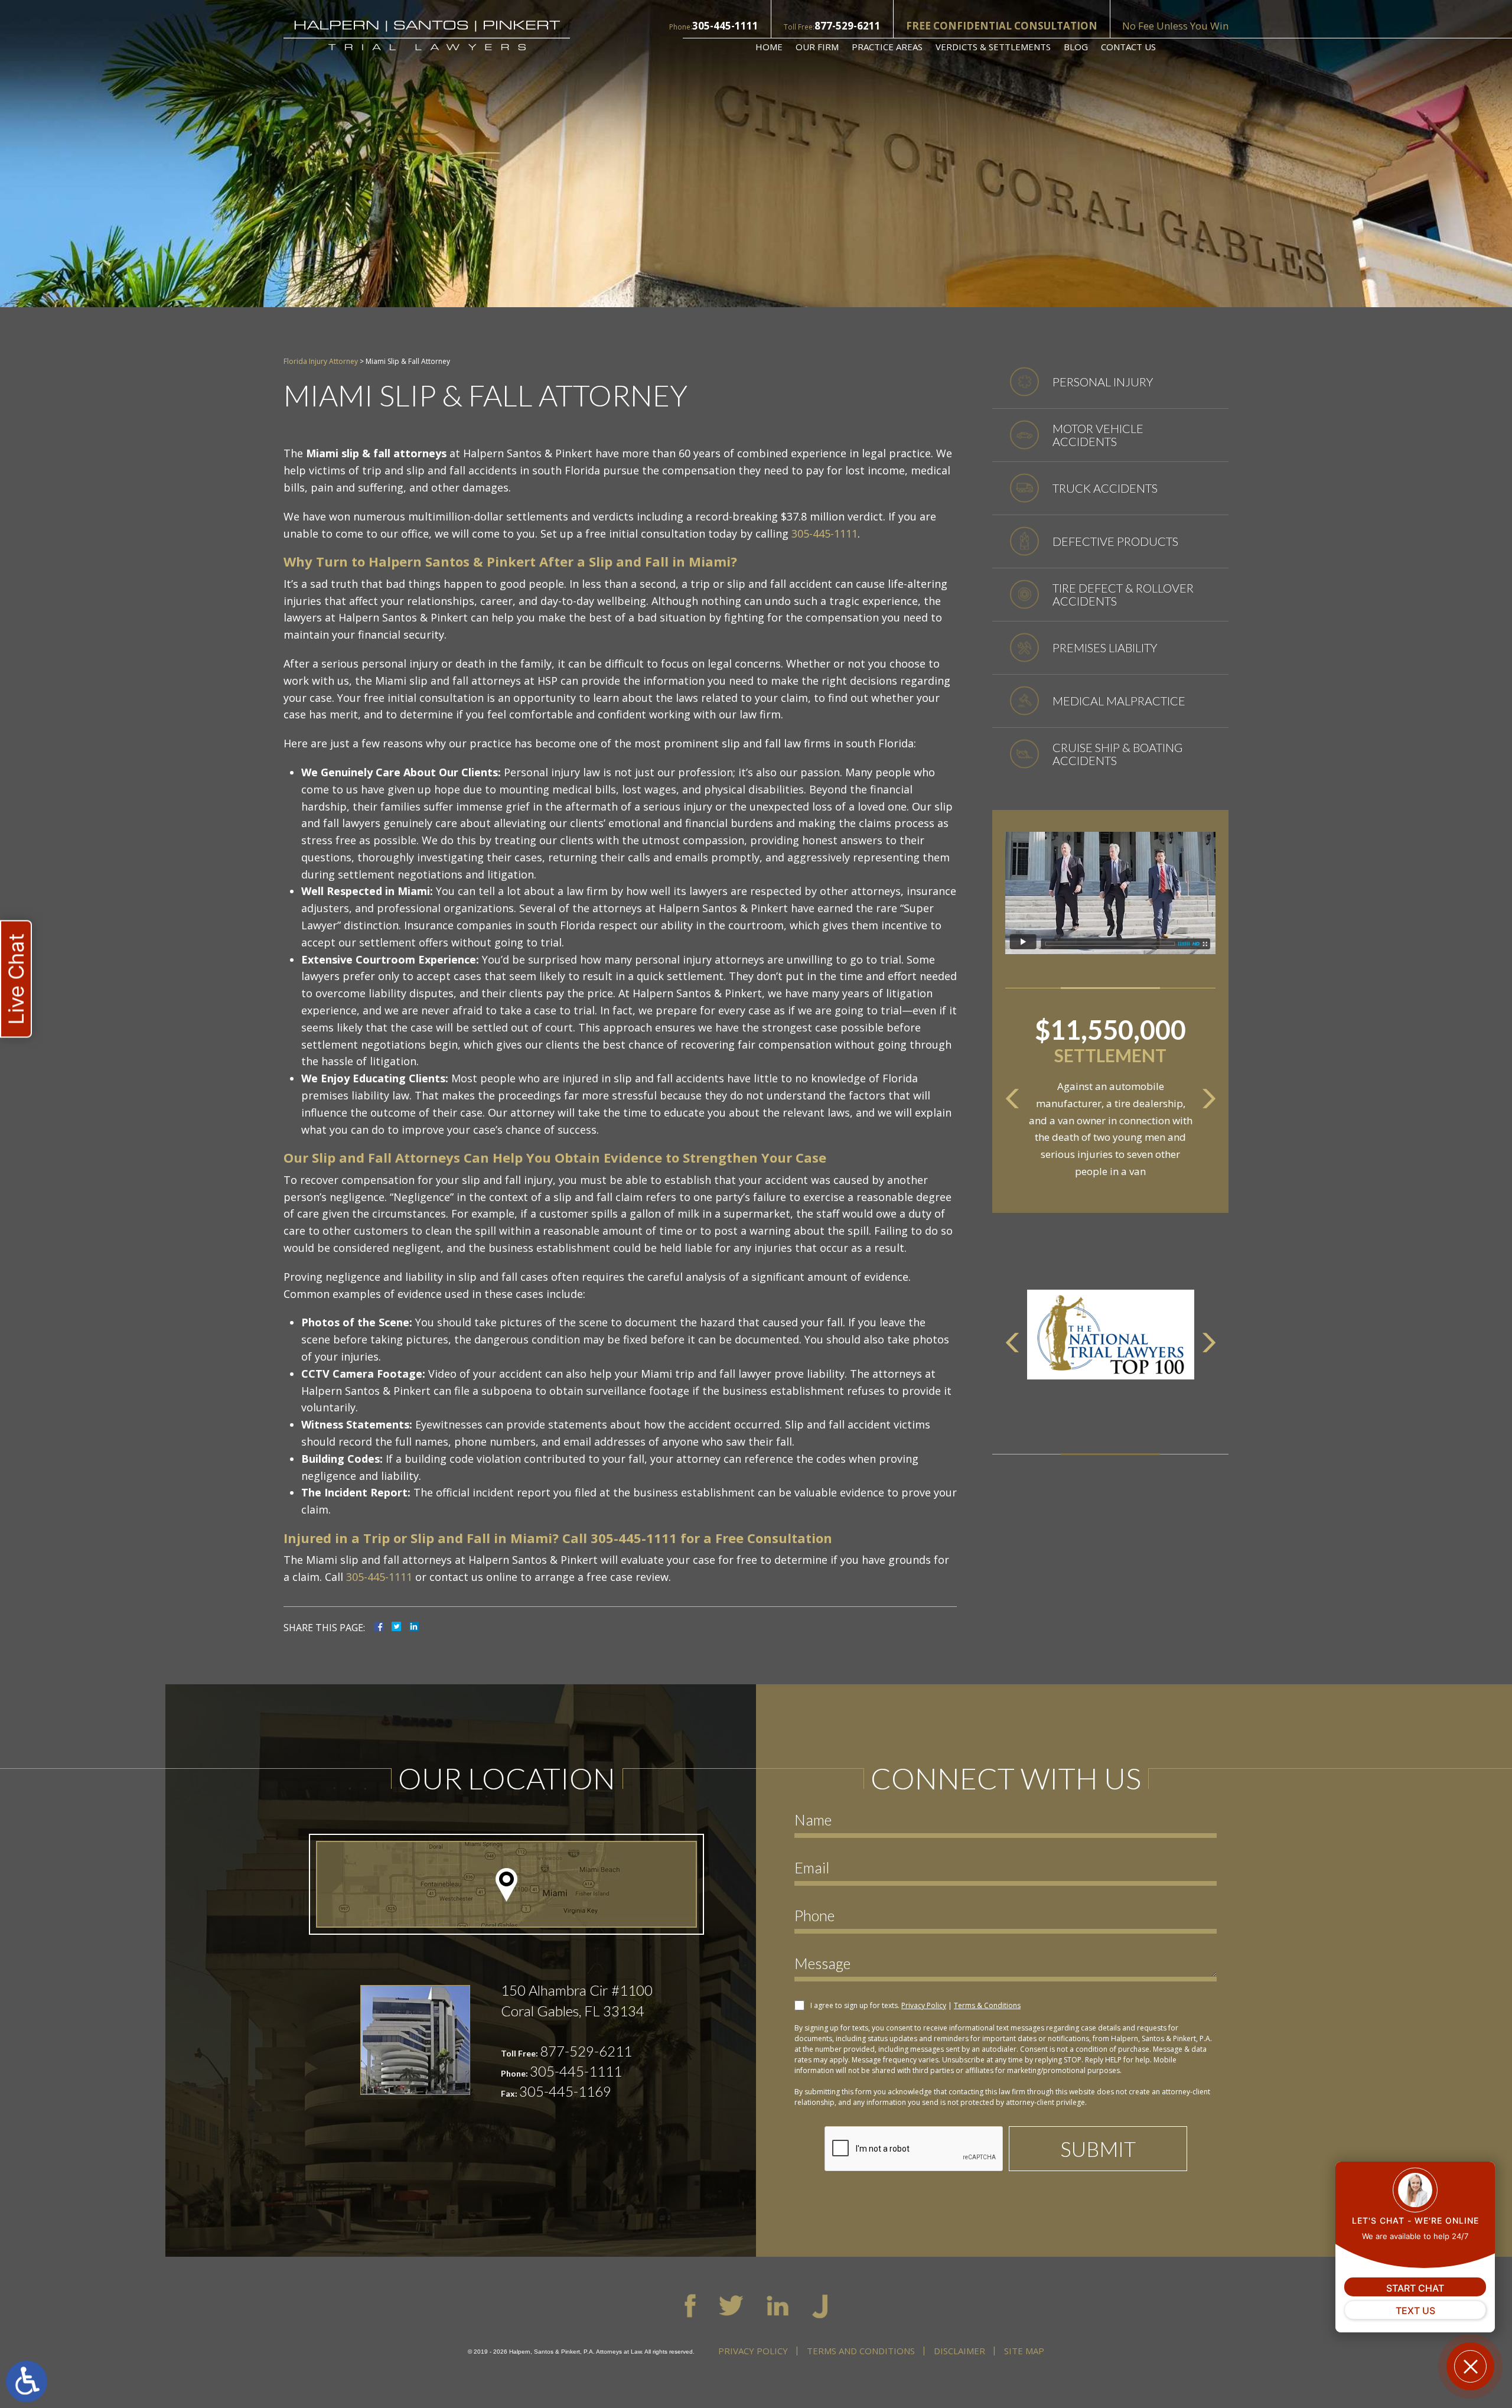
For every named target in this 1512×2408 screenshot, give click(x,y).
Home (769, 47)
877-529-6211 (848, 26)
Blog (1076, 47)
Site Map (1024, 2351)
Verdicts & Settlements (993, 47)
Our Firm (817, 47)
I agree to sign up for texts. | (915, 2005)
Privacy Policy (924, 2005)
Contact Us (1128, 47)
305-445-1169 (565, 2091)
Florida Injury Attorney (321, 361)
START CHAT (1415, 2288)
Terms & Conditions (987, 2005)
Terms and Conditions (861, 2351)
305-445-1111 (725, 26)
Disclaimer (959, 2351)
